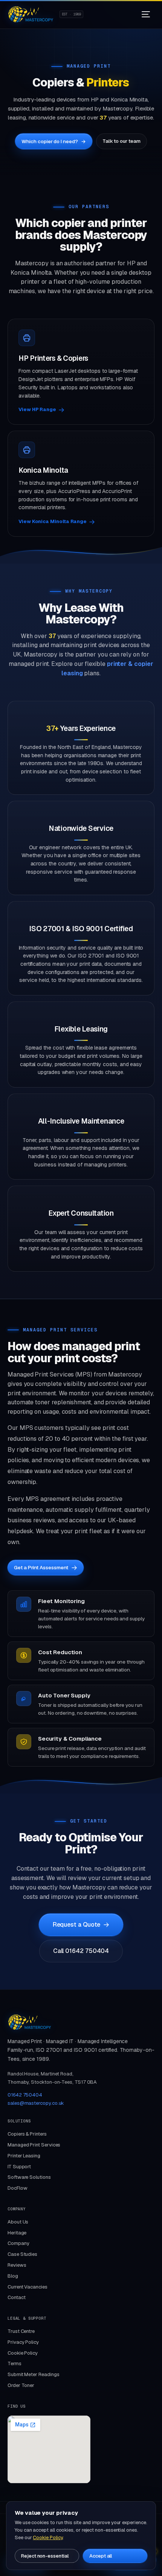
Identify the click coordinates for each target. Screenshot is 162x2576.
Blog (13, 2276)
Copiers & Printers (27, 2134)
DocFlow (17, 2188)
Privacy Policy (23, 2342)
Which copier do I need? (53, 141)
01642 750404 (25, 2095)
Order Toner (21, 2385)
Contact (16, 2297)
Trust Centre (21, 2331)
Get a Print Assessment (41, 1567)
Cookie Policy (23, 2353)
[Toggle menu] (146, 14)
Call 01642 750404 (81, 1951)
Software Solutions (29, 2177)
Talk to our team (121, 141)
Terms (15, 2363)
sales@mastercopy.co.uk (36, 2103)
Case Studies (22, 2254)
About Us (18, 2222)
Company (18, 2243)
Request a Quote (77, 1925)
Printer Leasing (24, 2156)
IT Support (19, 2167)
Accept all (101, 2556)
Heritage (17, 2233)
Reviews (17, 2265)
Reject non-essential (45, 2556)
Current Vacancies (28, 2287)
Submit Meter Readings (33, 2374)
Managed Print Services (34, 2145)
